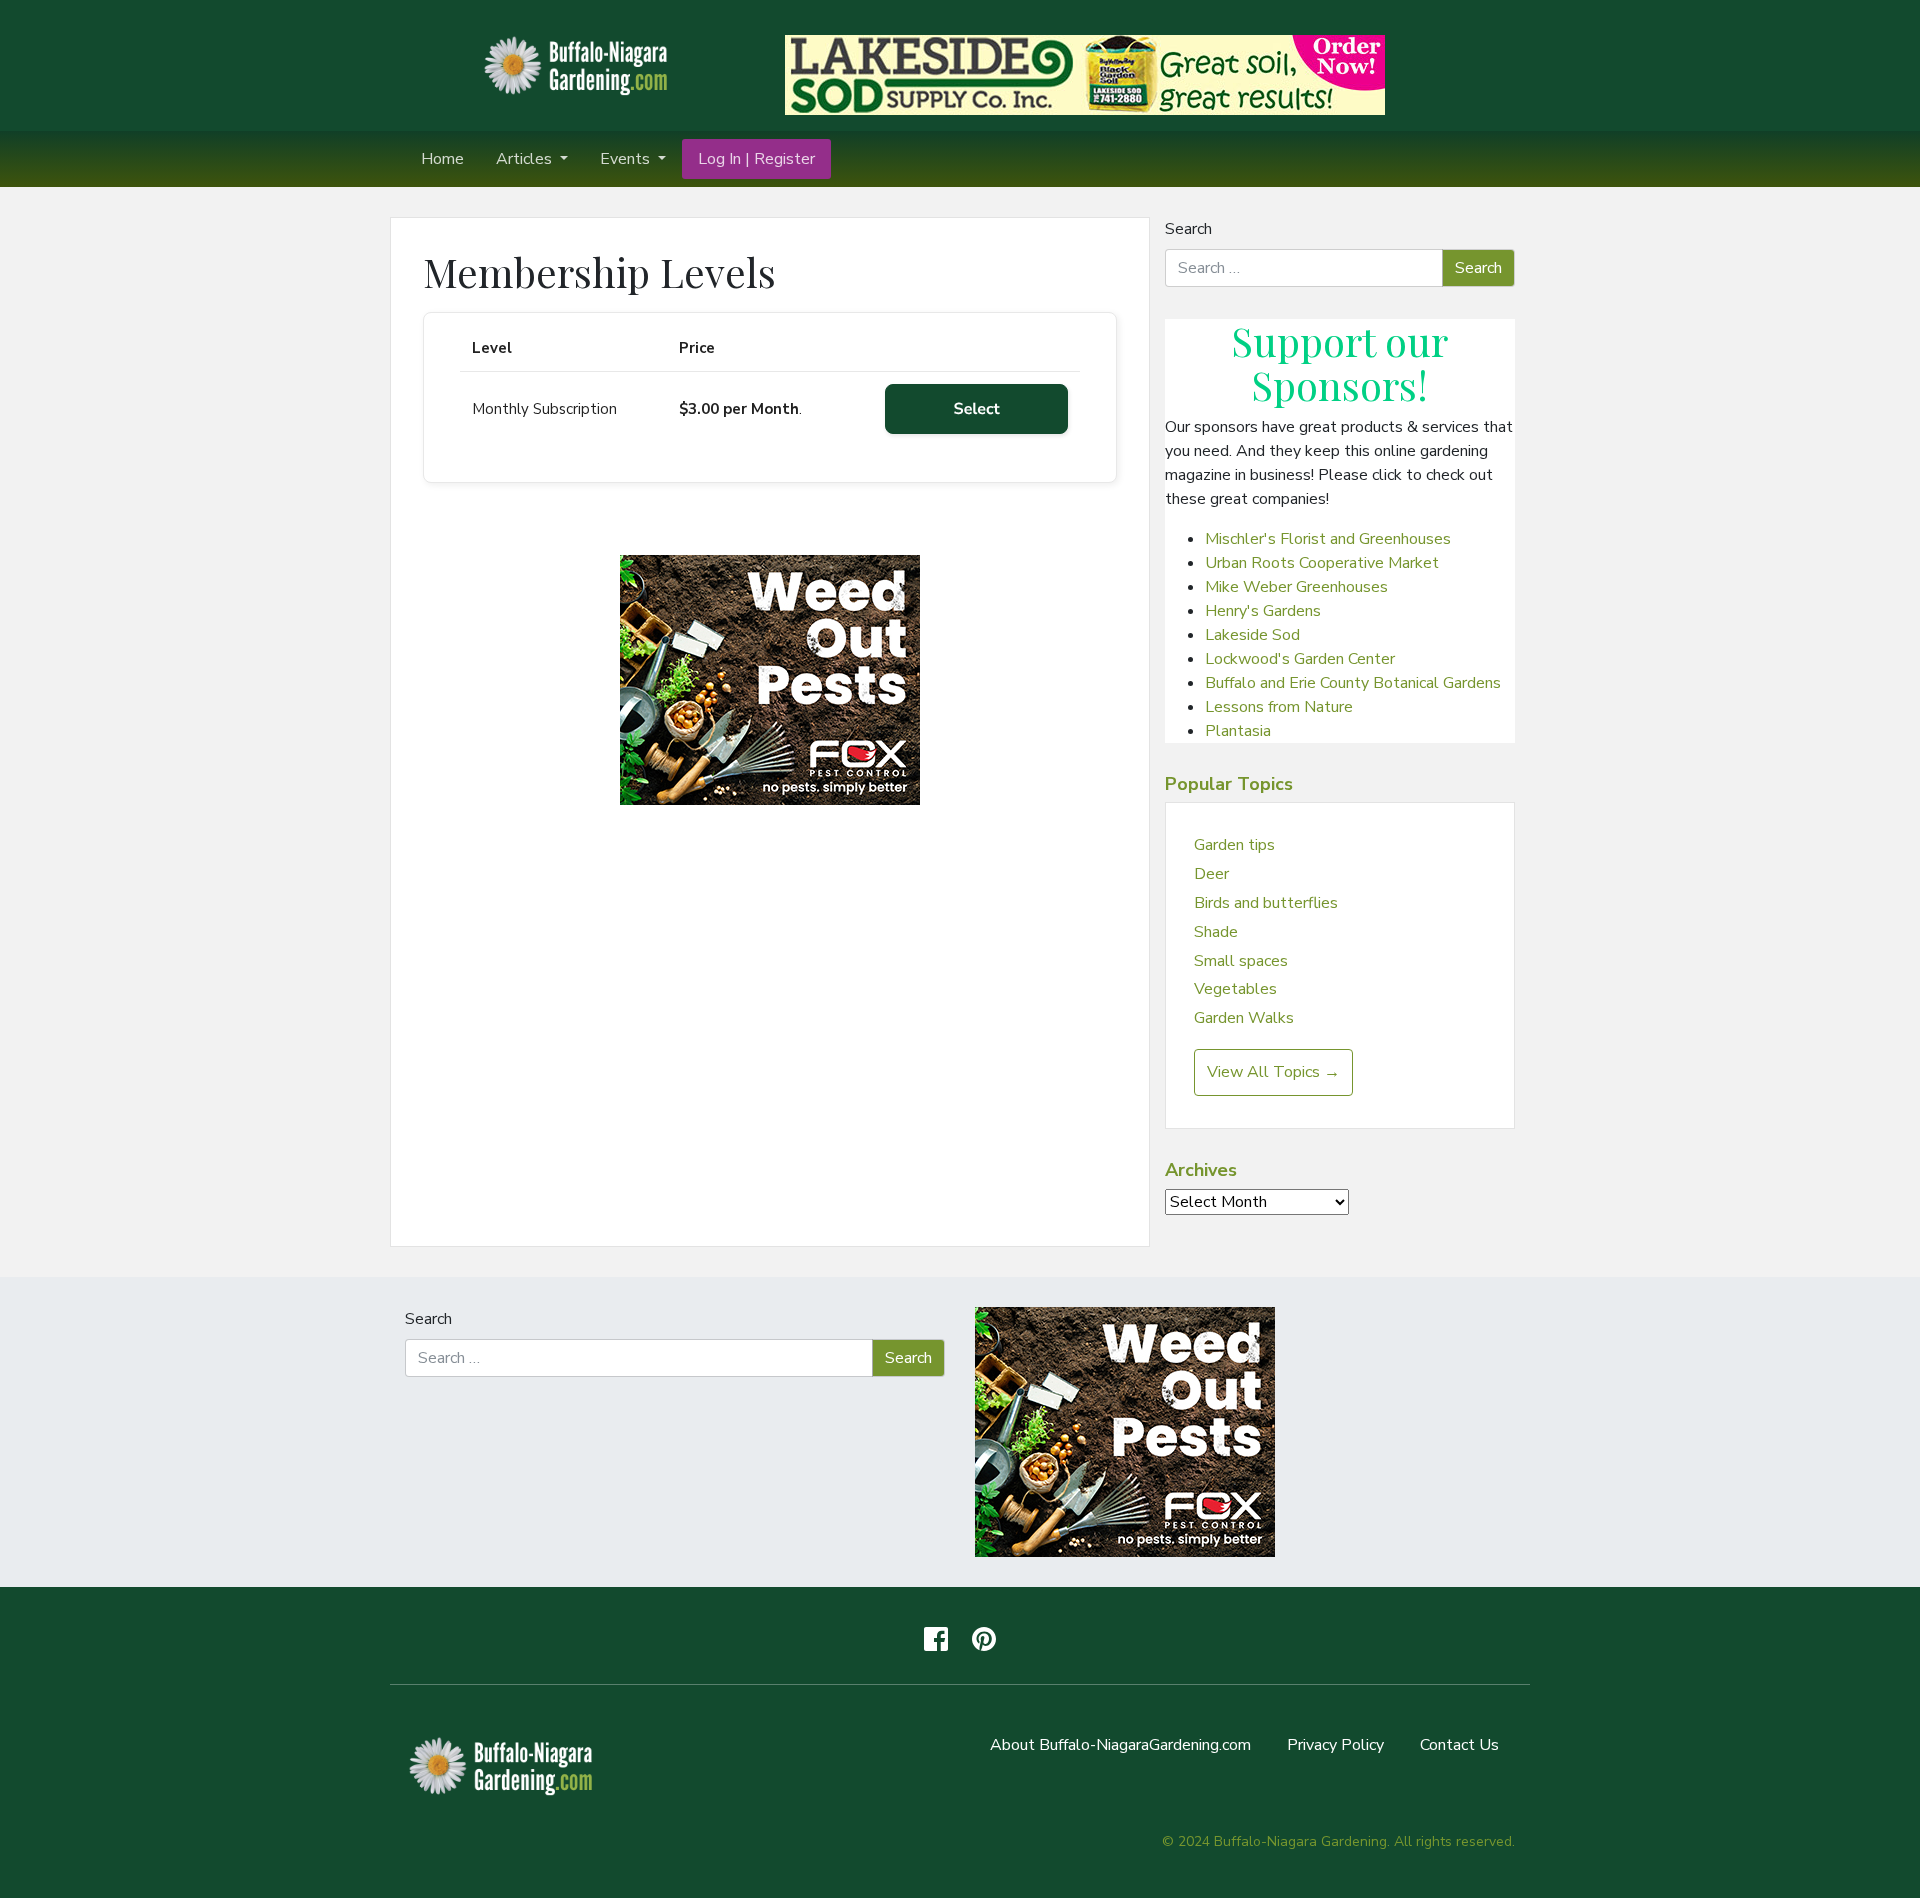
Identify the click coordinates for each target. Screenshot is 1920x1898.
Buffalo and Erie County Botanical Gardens (1353, 683)
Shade (1216, 932)
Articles (526, 159)
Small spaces (1241, 961)
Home (442, 159)
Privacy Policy (1335, 1745)
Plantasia (1238, 731)
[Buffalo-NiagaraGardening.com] (580, 64)
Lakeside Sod (1252, 635)
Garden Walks (1244, 1018)
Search (1188, 229)
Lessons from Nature (1279, 707)
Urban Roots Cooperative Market (1322, 563)
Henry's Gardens (1263, 611)
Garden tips (1234, 845)
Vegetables (1235, 989)
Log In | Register (756, 159)
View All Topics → (1273, 1072)
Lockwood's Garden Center (1300, 659)
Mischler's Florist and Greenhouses (1328, 539)
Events (627, 159)
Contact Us (1459, 1745)
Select (977, 409)
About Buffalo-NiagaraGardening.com (1120, 1745)
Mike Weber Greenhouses (1296, 587)
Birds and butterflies (1266, 903)
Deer (1211, 874)
